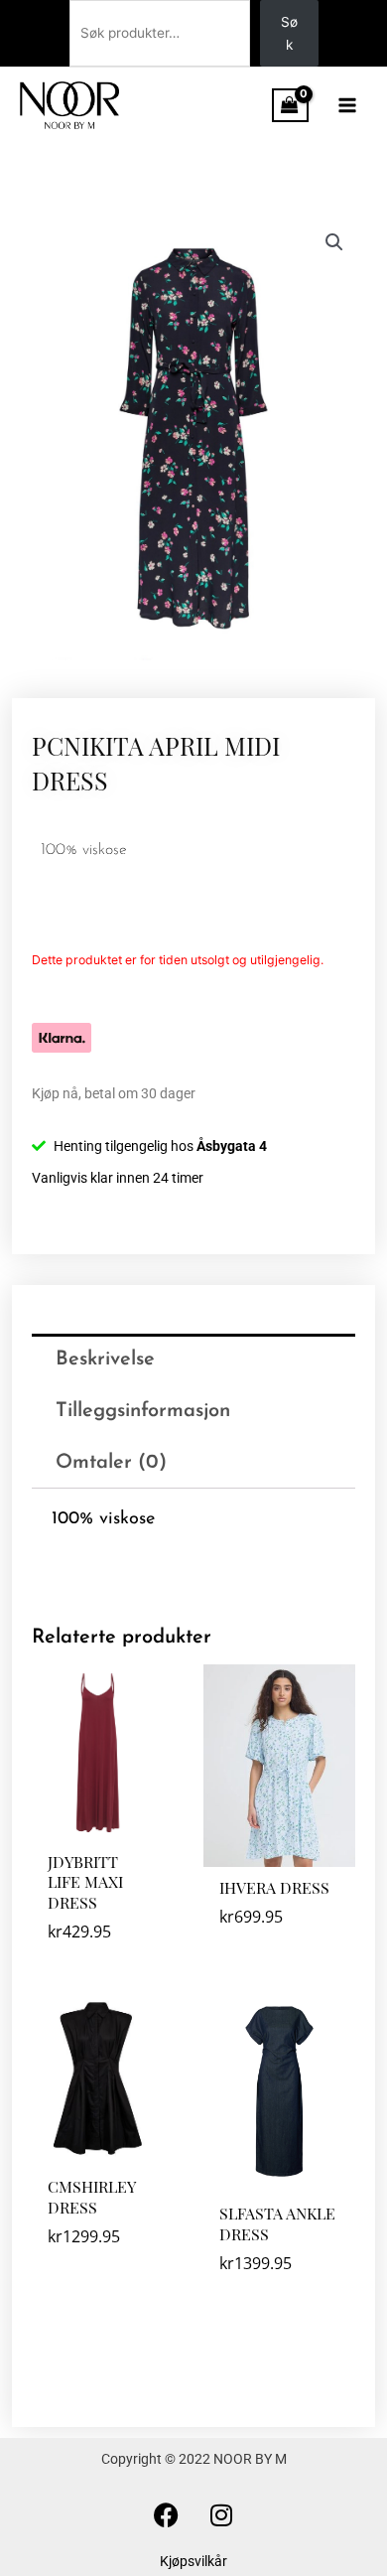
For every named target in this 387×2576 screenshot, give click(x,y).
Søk (289, 33)
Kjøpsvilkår (193, 2561)
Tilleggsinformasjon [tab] (143, 1411)
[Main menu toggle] (348, 105)
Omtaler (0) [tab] (111, 1463)
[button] (334, 242)
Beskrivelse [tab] (105, 1360)
